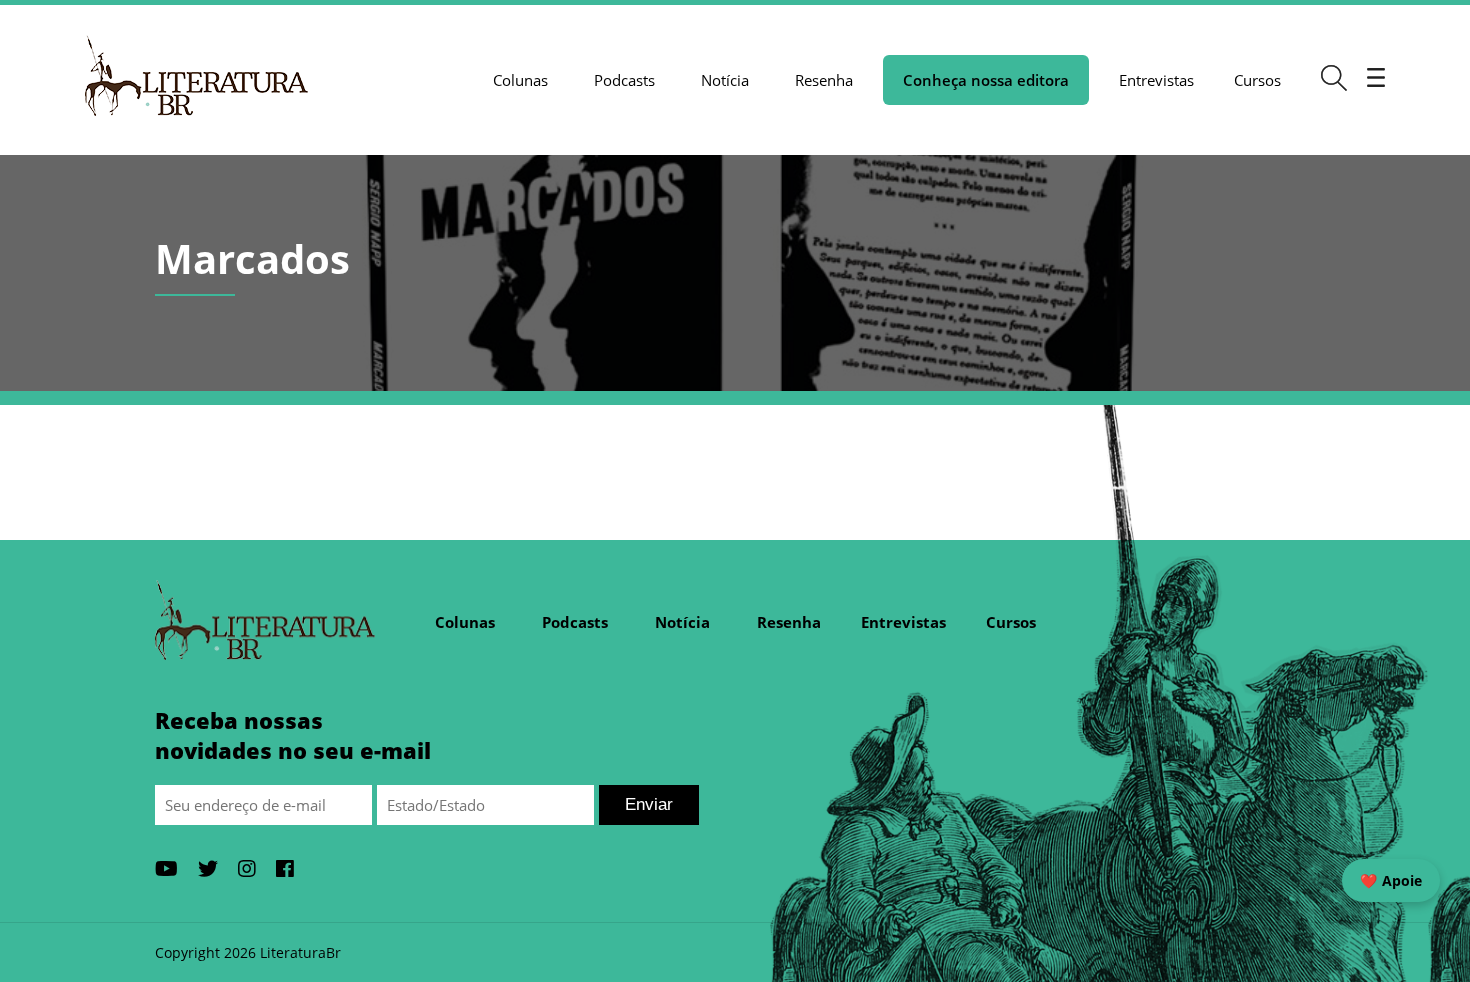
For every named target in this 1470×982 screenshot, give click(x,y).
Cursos (1257, 80)
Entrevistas (1156, 80)
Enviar (649, 804)
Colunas (520, 80)
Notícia (725, 80)
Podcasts (624, 80)
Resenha (824, 80)
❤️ (1391, 880)
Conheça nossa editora (986, 80)
